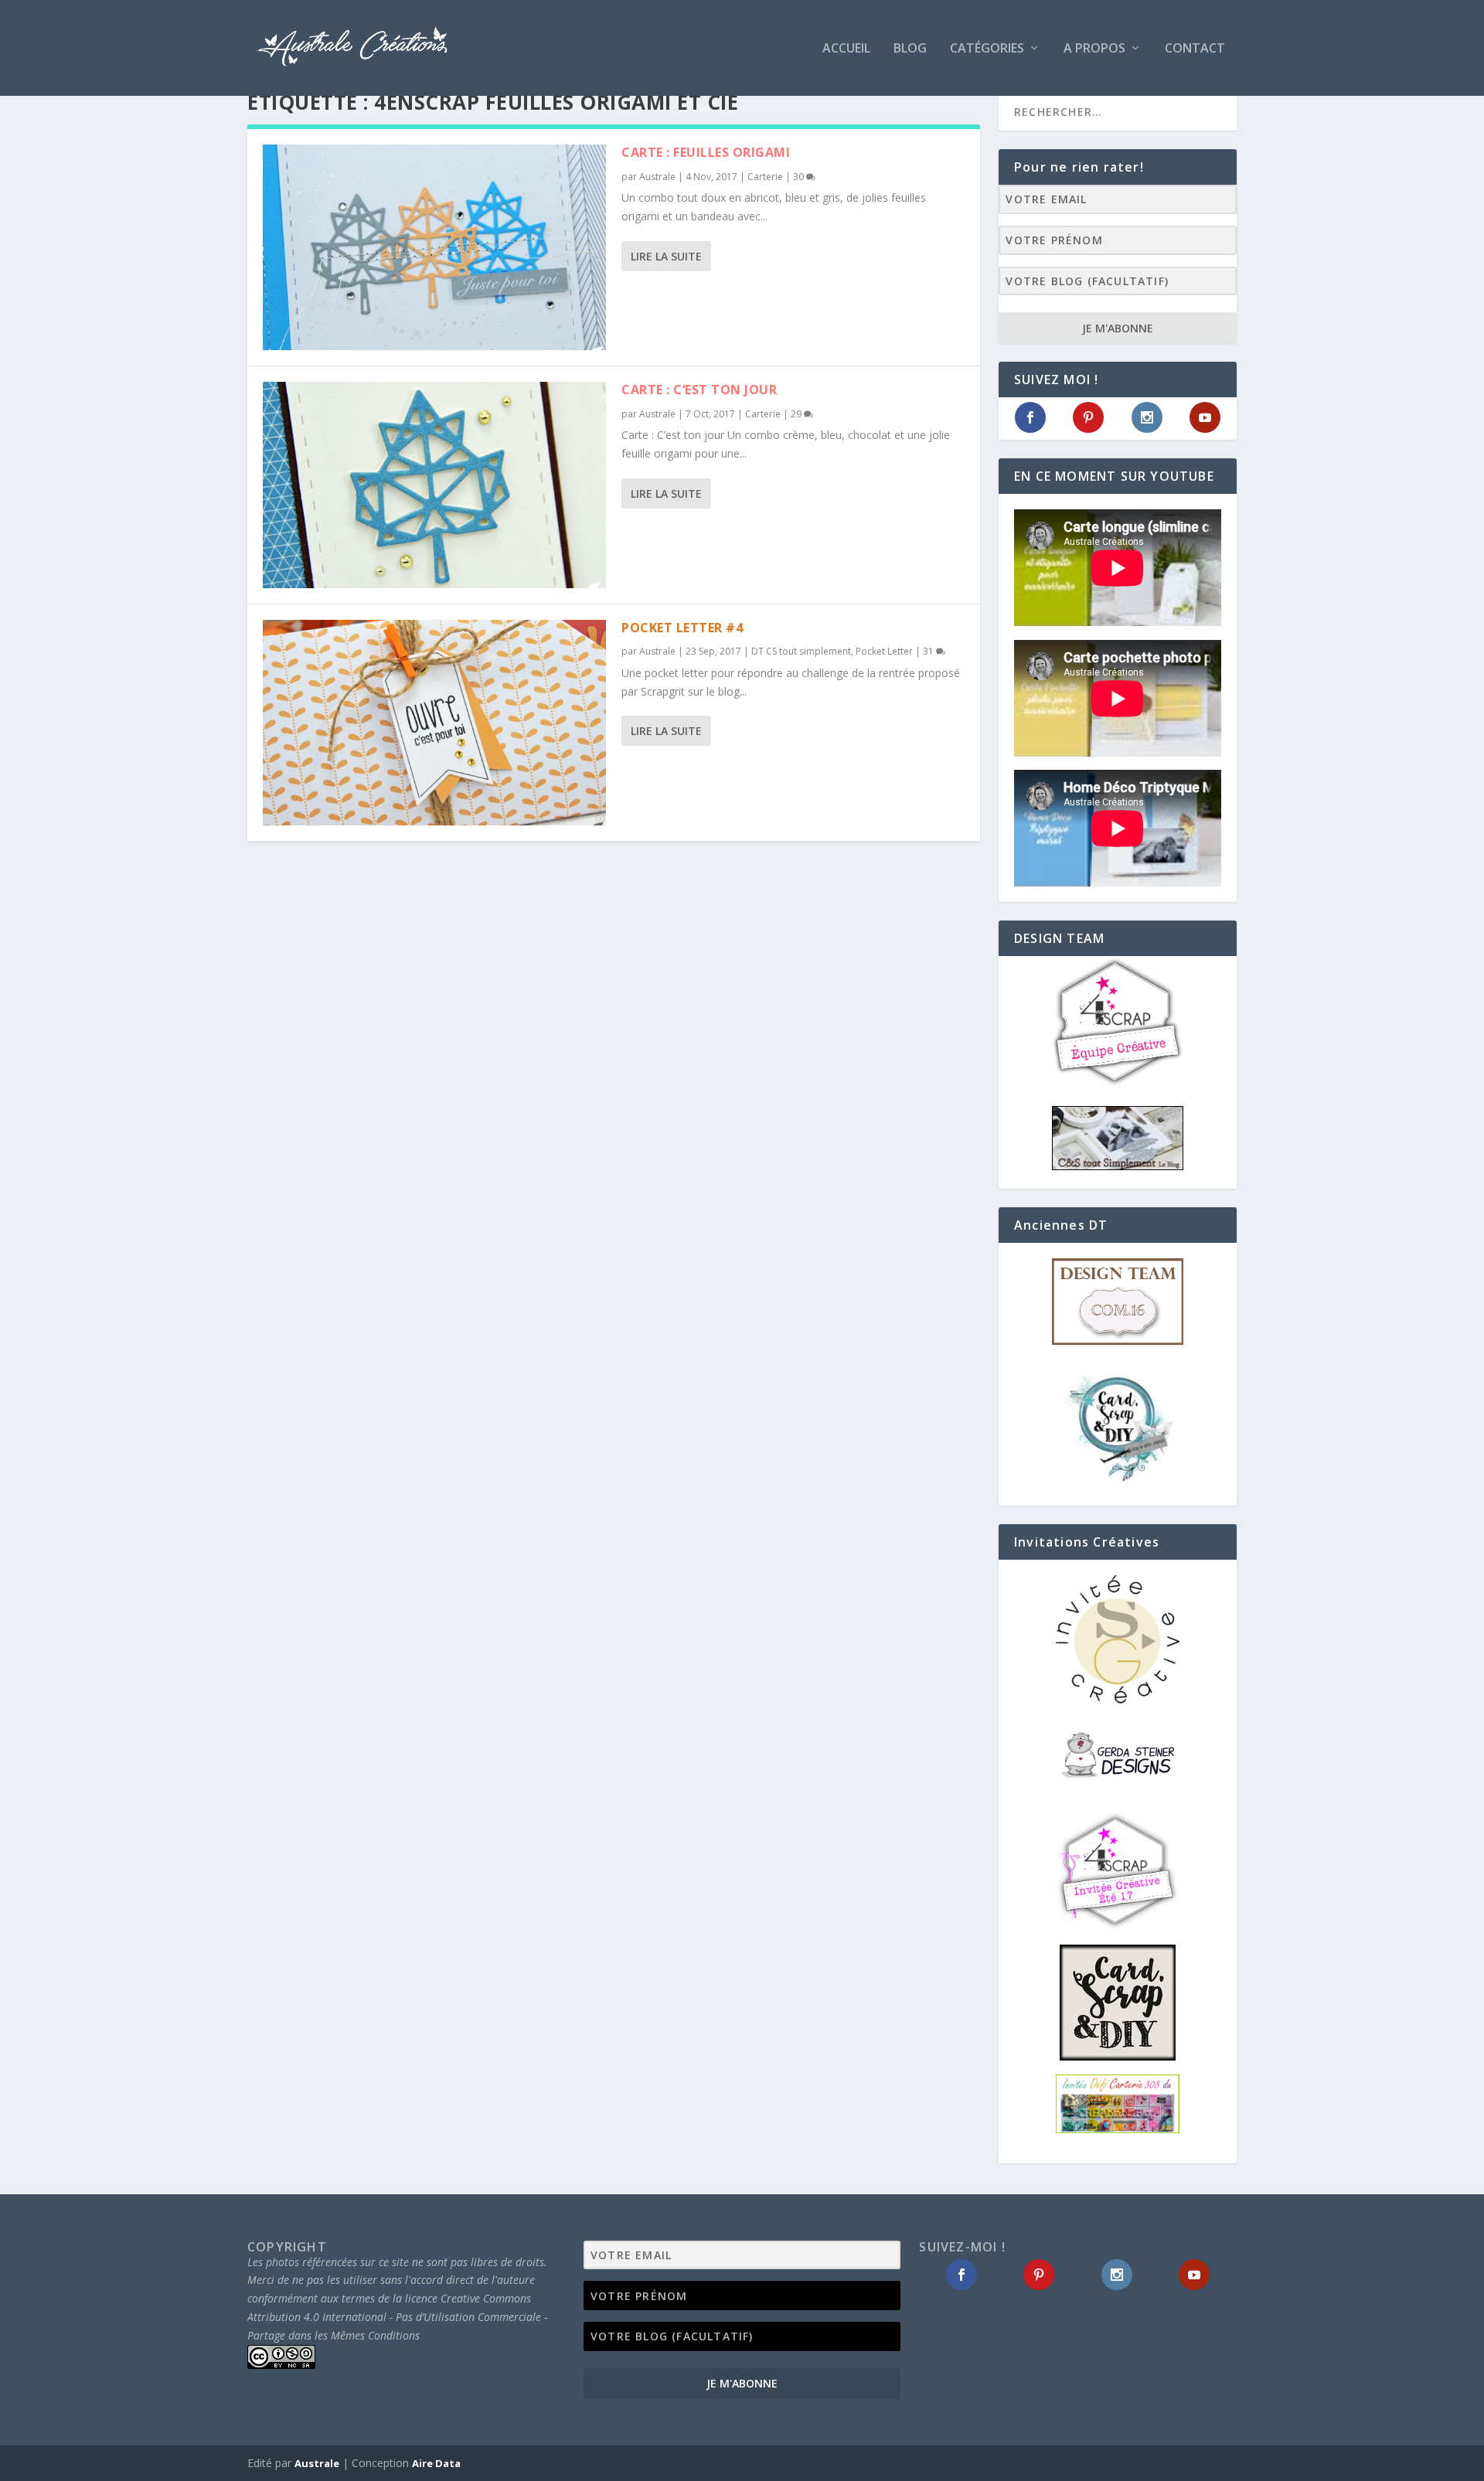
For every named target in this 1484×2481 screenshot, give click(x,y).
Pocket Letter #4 (682, 628)
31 (929, 651)
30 (800, 177)
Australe (657, 177)
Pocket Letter (884, 651)
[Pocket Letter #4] (434, 723)
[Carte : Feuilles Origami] (434, 247)
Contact (1195, 49)
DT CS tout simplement (801, 651)
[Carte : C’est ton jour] (434, 485)
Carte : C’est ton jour (699, 390)
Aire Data (436, 2463)
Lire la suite (666, 256)
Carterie (765, 177)
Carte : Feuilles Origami (706, 152)
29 (797, 414)
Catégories (987, 49)
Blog (910, 49)
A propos (1094, 49)
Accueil (846, 49)
